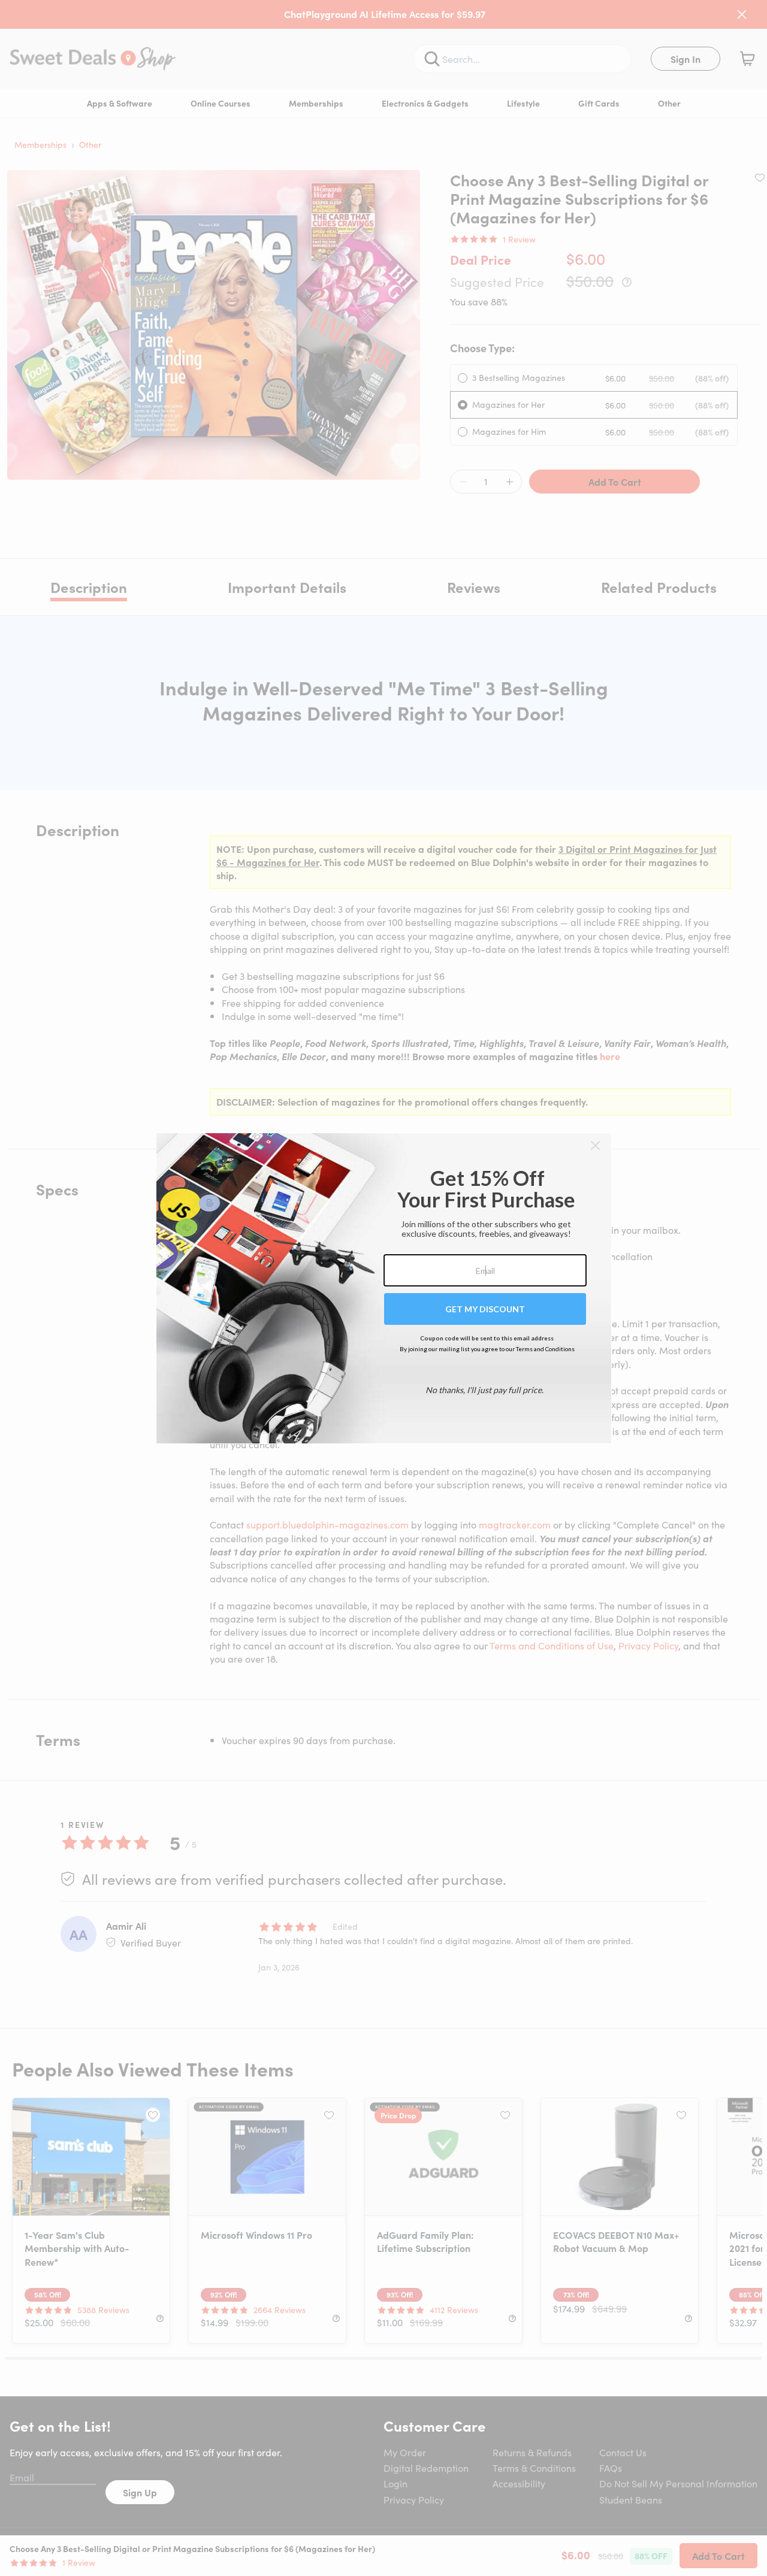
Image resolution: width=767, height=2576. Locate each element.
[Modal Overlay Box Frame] (384, 1288)
